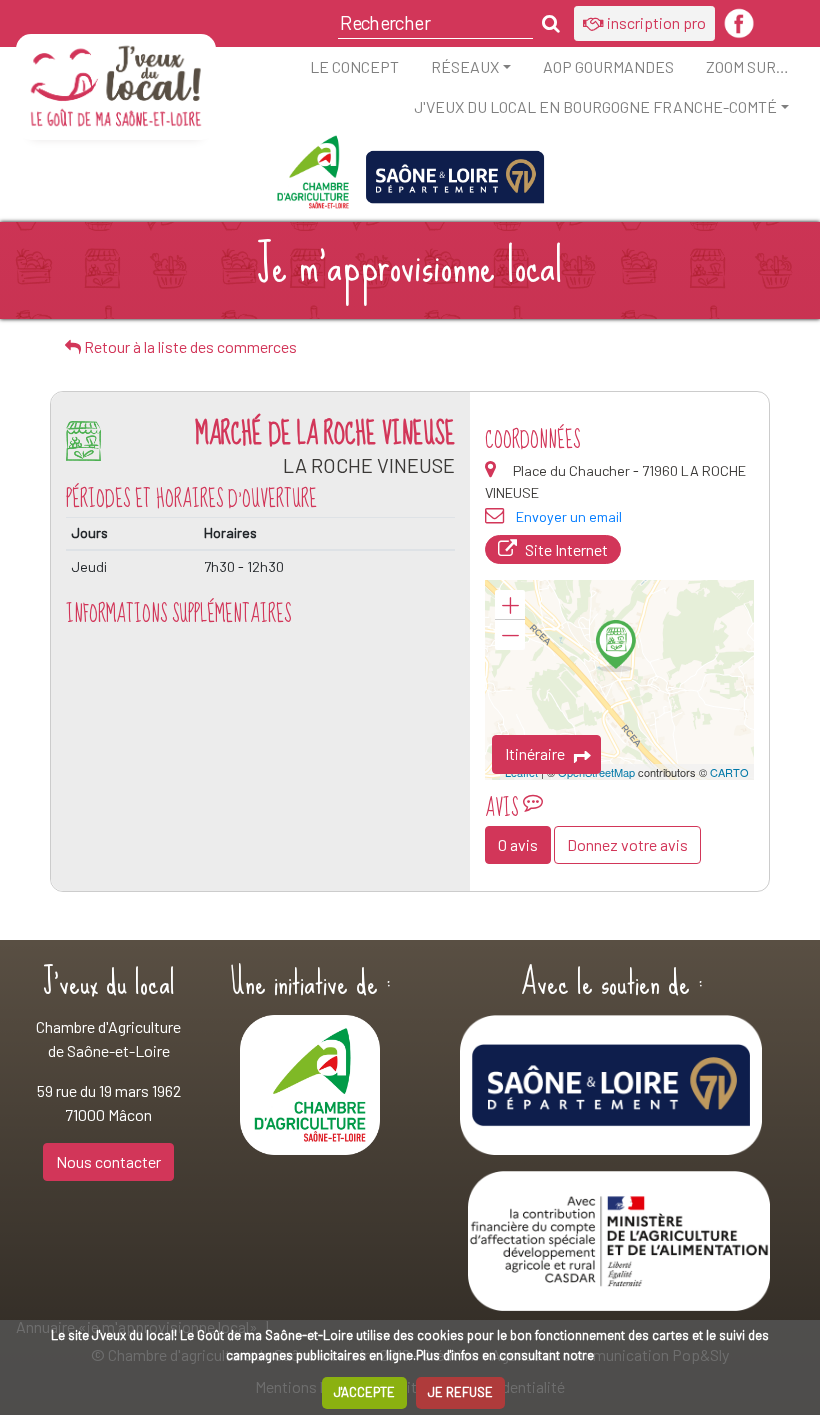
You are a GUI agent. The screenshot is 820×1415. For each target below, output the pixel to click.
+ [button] (510, 605)
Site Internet (566, 549)
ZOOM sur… (747, 66)
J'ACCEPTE (364, 1392)
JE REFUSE (460, 1392)
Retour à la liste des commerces (189, 346)
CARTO (729, 772)
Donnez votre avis (627, 844)
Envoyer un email (569, 516)
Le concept (354, 66)
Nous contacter (108, 1161)
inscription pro (655, 22)
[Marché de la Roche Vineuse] (616, 646)
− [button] (510, 635)
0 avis (518, 844)
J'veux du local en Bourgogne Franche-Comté (595, 106)
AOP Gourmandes (608, 66)
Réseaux (465, 66)
